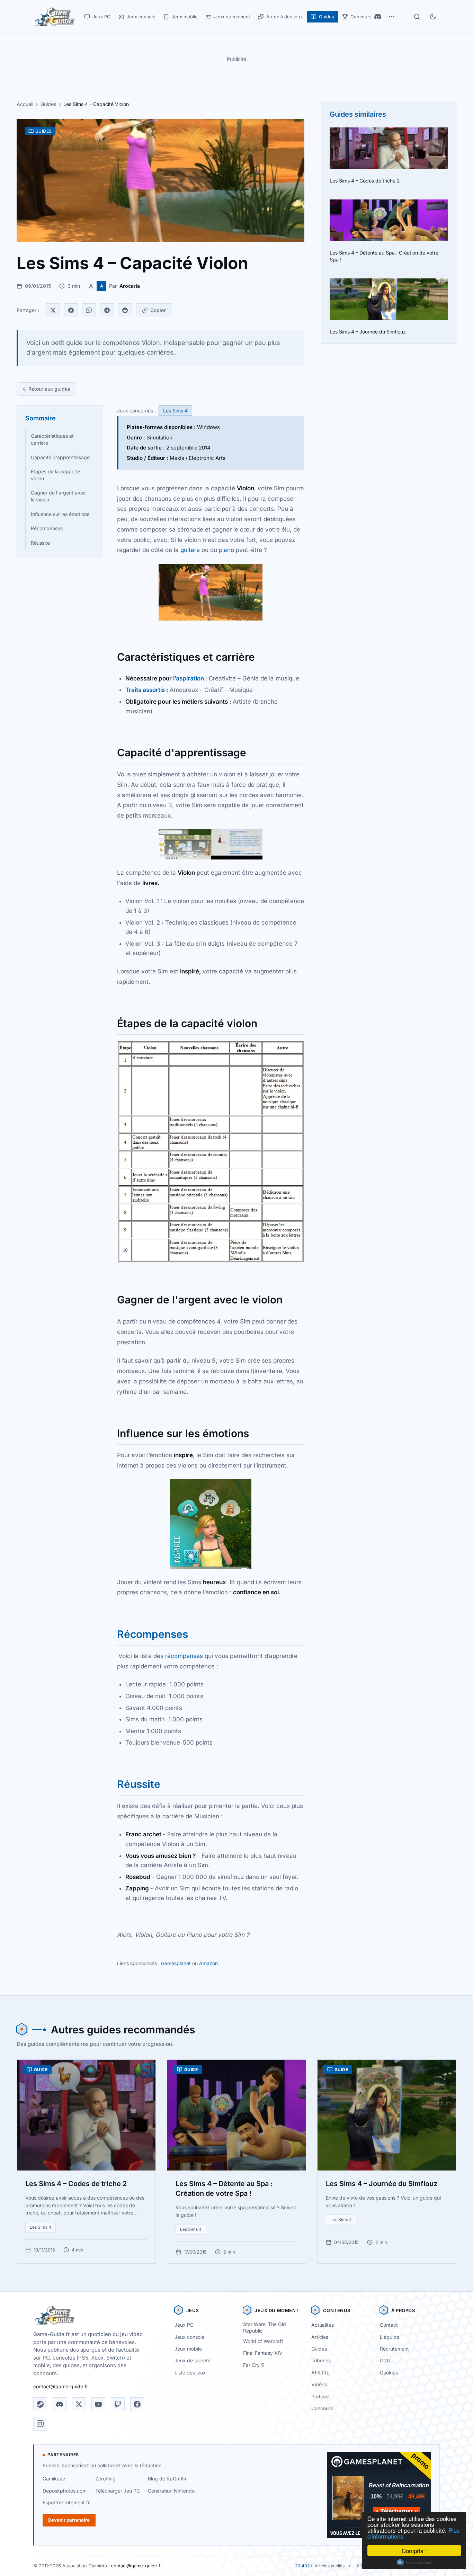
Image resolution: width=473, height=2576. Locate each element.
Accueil (25, 104)
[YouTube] (98, 2404)
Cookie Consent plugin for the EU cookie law (414, 2562)
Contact (389, 2325)
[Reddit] (125, 310)
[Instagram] (40, 2424)
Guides (48, 104)
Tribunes (321, 2360)
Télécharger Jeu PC (118, 2491)
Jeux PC (184, 2325)
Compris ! (414, 2551)
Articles (320, 2337)
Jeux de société (193, 2360)
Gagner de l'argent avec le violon (58, 496)
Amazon (208, 1963)
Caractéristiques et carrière (52, 439)
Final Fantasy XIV (263, 2353)
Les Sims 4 (175, 411)
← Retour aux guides (46, 389)
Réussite (40, 543)
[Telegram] (107, 310)
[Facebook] (71, 310)
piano (226, 550)
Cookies (389, 2373)
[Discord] (378, 17)
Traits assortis (145, 690)
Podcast (321, 2396)
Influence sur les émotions (60, 514)
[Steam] (40, 2404)
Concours (322, 2408)
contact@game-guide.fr (61, 2386)
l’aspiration (189, 678)
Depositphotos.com (65, 2491)
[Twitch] (118, 2404)
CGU (385, 2360)
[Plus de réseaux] (392, 17)
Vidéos (319, 2384)
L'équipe (390, 2337)
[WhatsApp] (89, 310)
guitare (190, 550)
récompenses (184, 1656)
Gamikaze (54, 2479)
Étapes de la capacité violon (55, 475)
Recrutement (394, 2349)
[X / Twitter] (79, 2404)
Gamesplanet (176, 1963)
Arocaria (130, 286)
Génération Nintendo (171, 2491)
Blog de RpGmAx (167, 2479)
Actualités (323, 2325)
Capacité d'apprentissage (60, 457)
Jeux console (189, 2337)
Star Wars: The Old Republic (265, 2327)
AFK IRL (320, 2373)
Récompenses (47, 528)
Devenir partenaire (69, 2520)
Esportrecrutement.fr (66, 2502)
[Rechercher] (417, 17)
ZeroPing (105, 2479)
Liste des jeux (190, 2373)
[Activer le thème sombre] (433, 17)
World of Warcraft (263, 2341)
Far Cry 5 (253, 2365)
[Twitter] (53, 310)
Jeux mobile (188, 2349)
